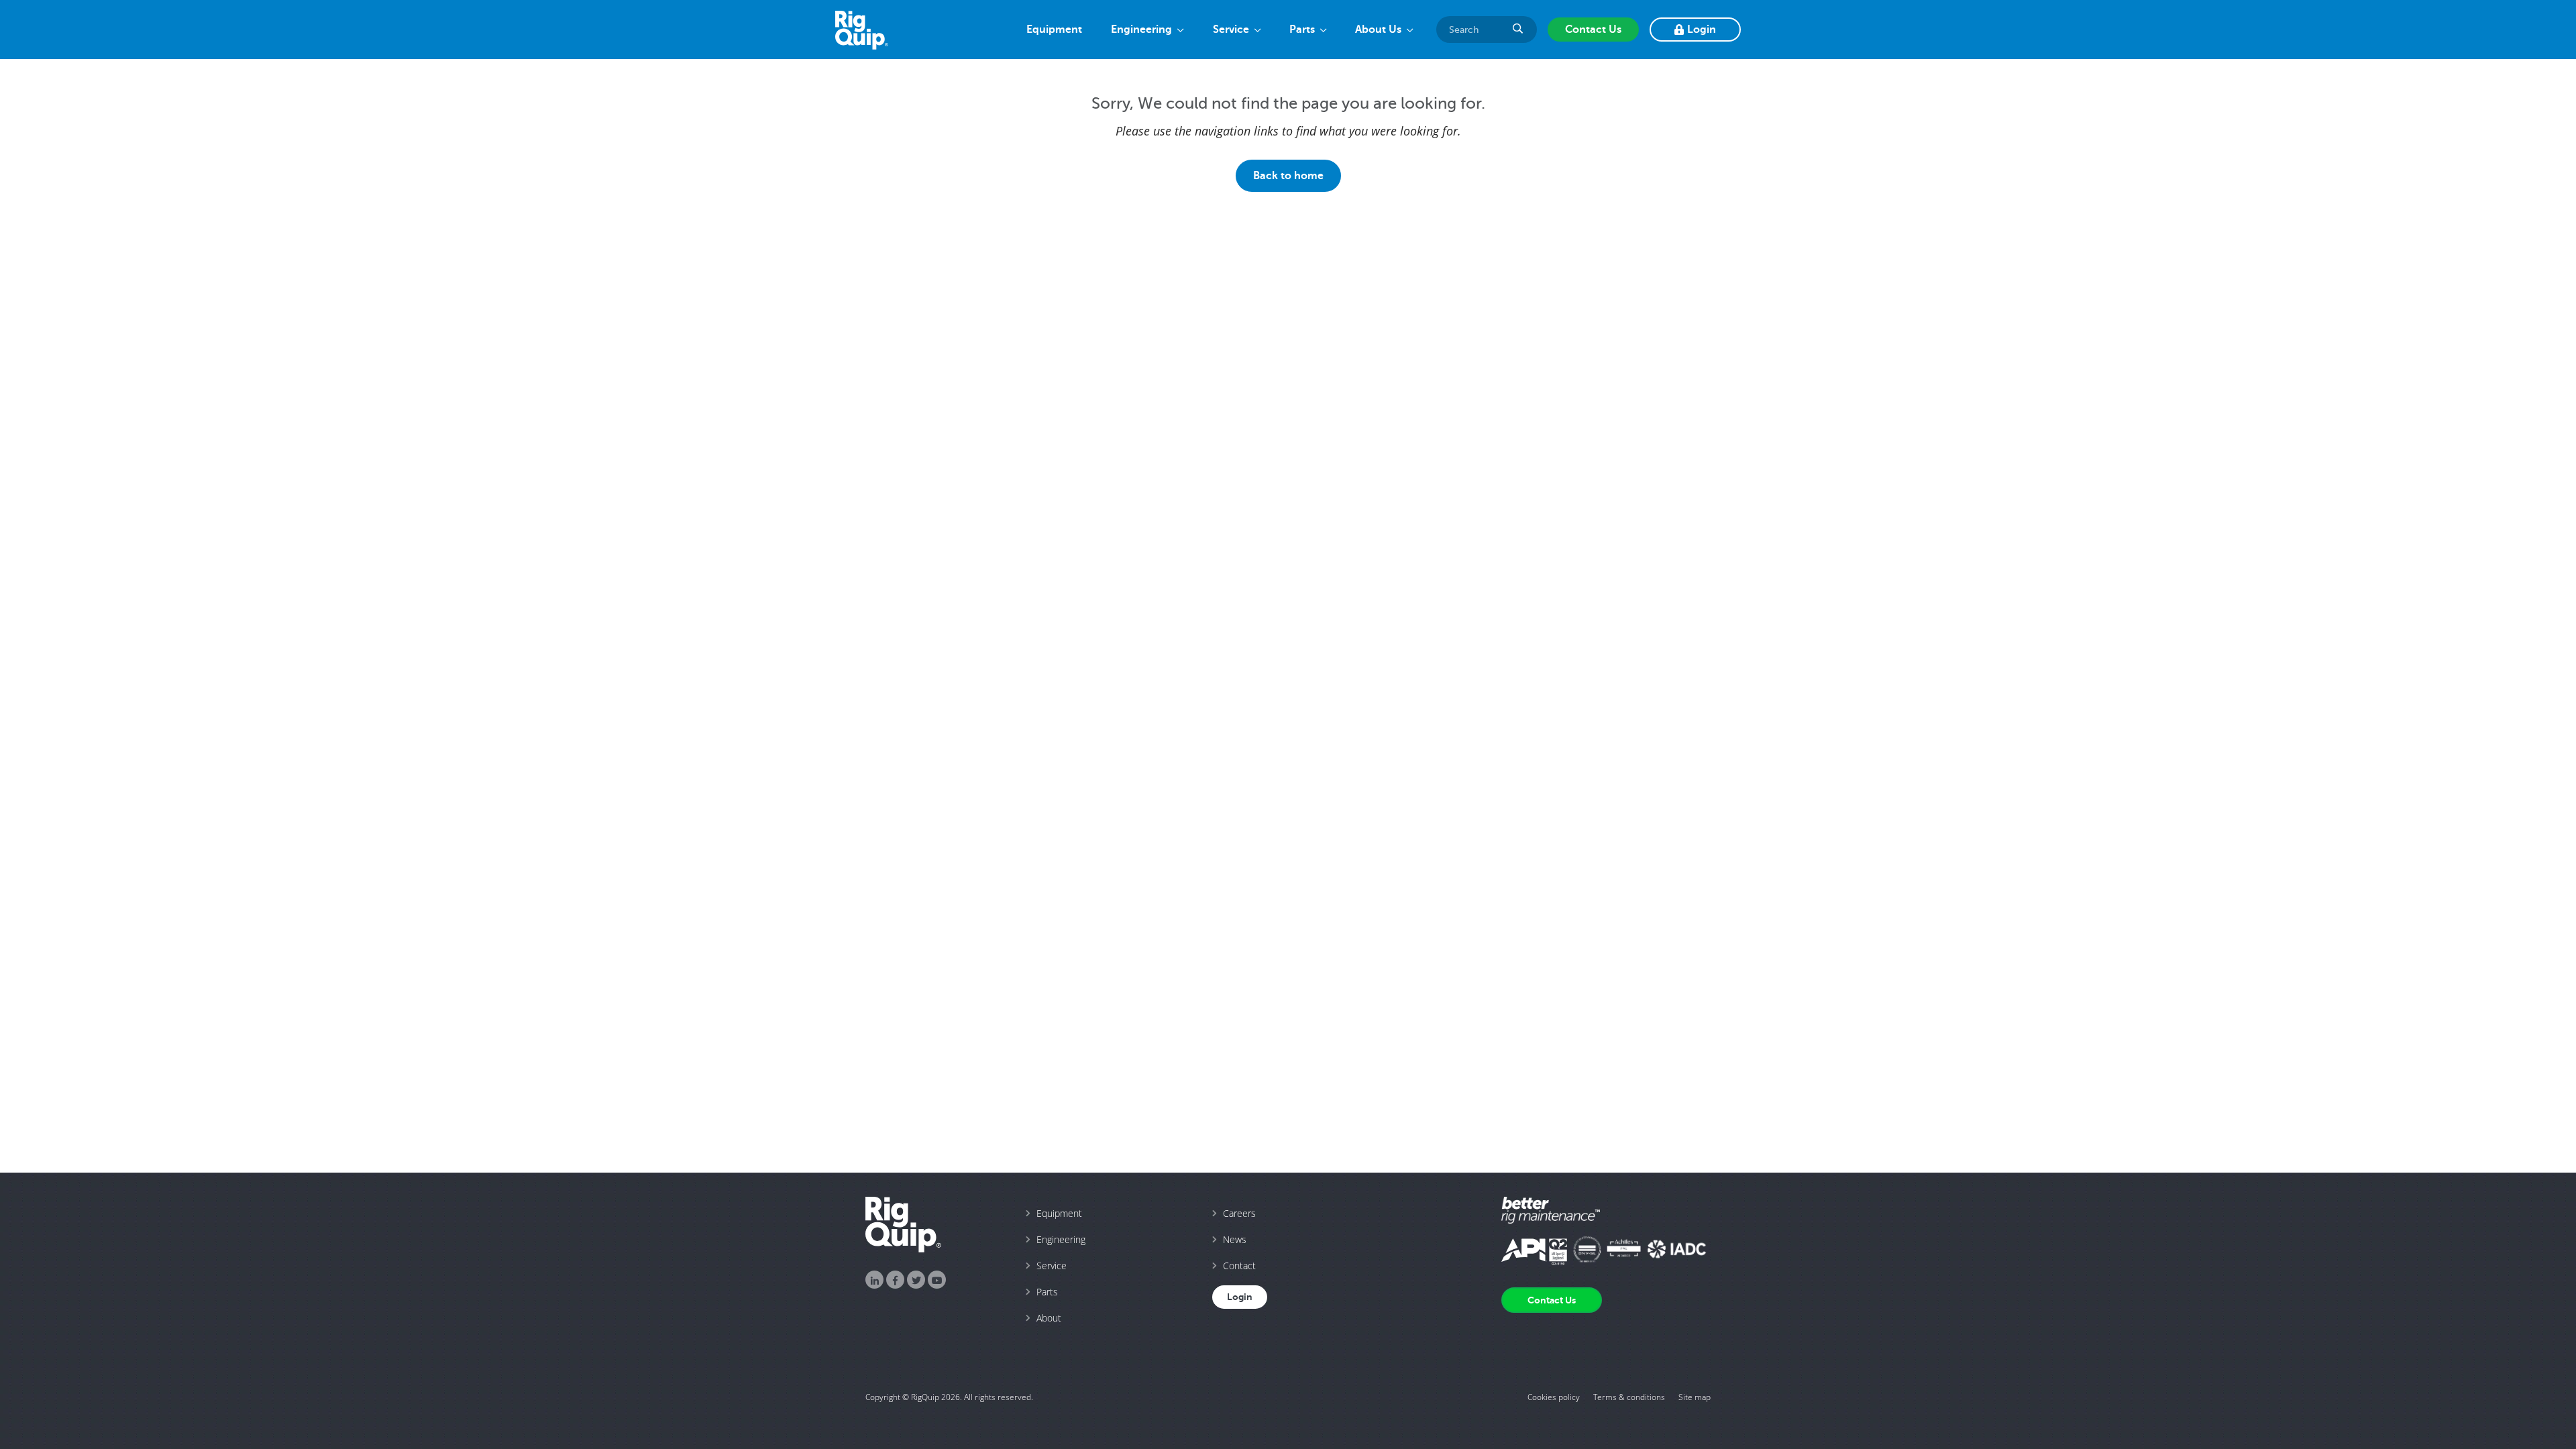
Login (1702, 30)
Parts (1302, 30)
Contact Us (1593, 30)
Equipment (1054, 30)
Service (1231, 30)
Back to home (1288, 175)
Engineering (1141, 30)
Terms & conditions (1629, 1397)
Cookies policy (1554, 1397)
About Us (1378, 30)
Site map (1695, 1397)
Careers (1239, 1213)
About (1049, 1318)
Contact (1239, 1266)
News (1235, 1239)
